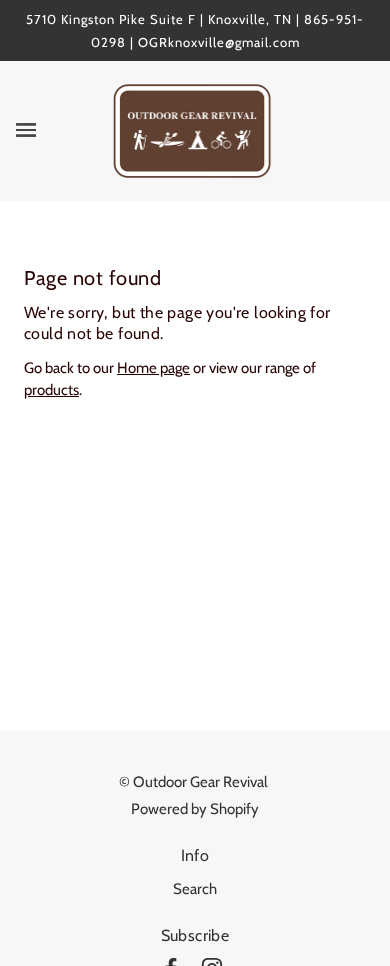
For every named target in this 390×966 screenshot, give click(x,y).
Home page (153, 368)
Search (195, 889)
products (51, 390)
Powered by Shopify (195, 809)
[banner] (192, 130)
